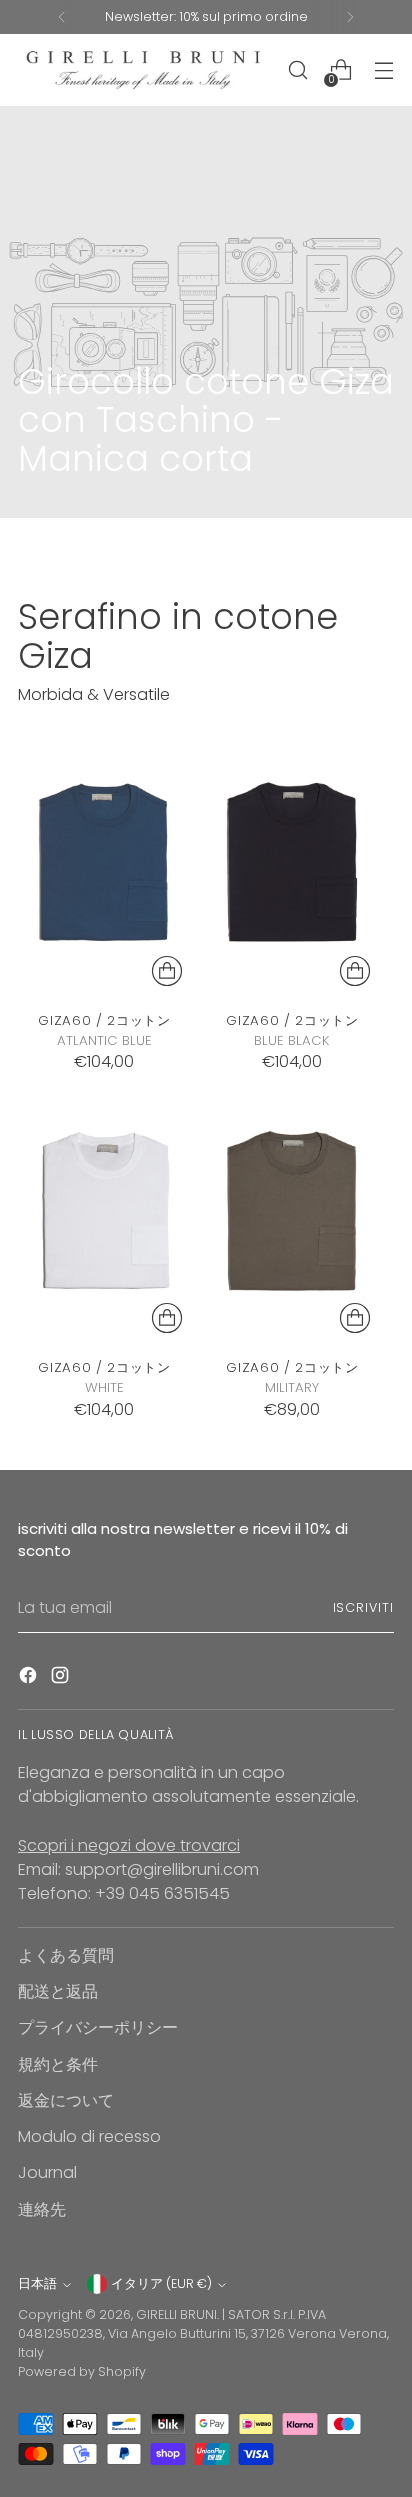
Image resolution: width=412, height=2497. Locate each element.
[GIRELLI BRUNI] (143, 70)
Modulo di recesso (89, 2136)
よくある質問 (66, 1955)
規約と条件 (58, 2064)
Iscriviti (364, 1607)
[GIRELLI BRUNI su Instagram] (62, 1678)
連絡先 (42, 2209)
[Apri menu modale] (383, 70)
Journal (47, 2172)
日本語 (37, 2283)
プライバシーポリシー (98, 2027)
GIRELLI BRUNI (176, 2314)
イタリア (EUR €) (161, 2283)
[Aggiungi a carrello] (167, 971)
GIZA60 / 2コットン (104, 1020)
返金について (66, 2100)
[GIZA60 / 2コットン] (104, 864)
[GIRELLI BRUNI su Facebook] (30, 1678)
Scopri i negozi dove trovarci (129, 1845)
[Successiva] (350, 17)
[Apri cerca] (297, 70)
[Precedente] (62, 17)
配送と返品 (58, 1991)
